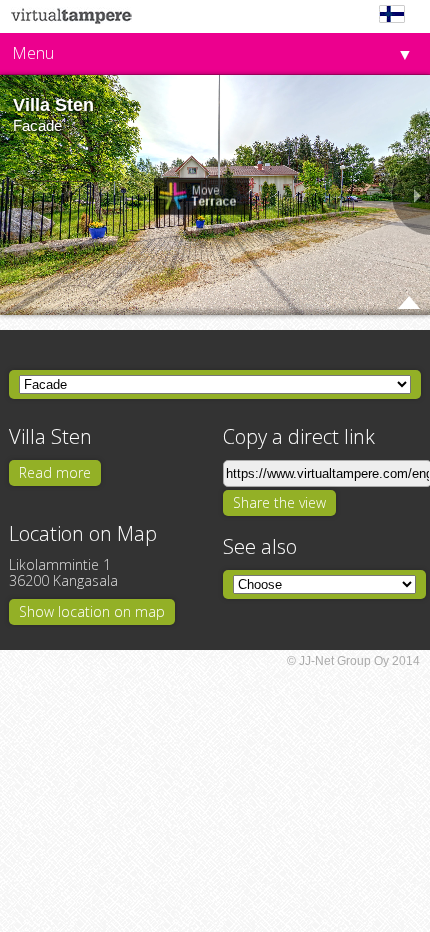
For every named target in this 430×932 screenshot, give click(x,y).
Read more (55, 472)
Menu (33, 53)
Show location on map (92, 611)
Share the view (279, 502)
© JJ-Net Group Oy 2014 (353, 661)
